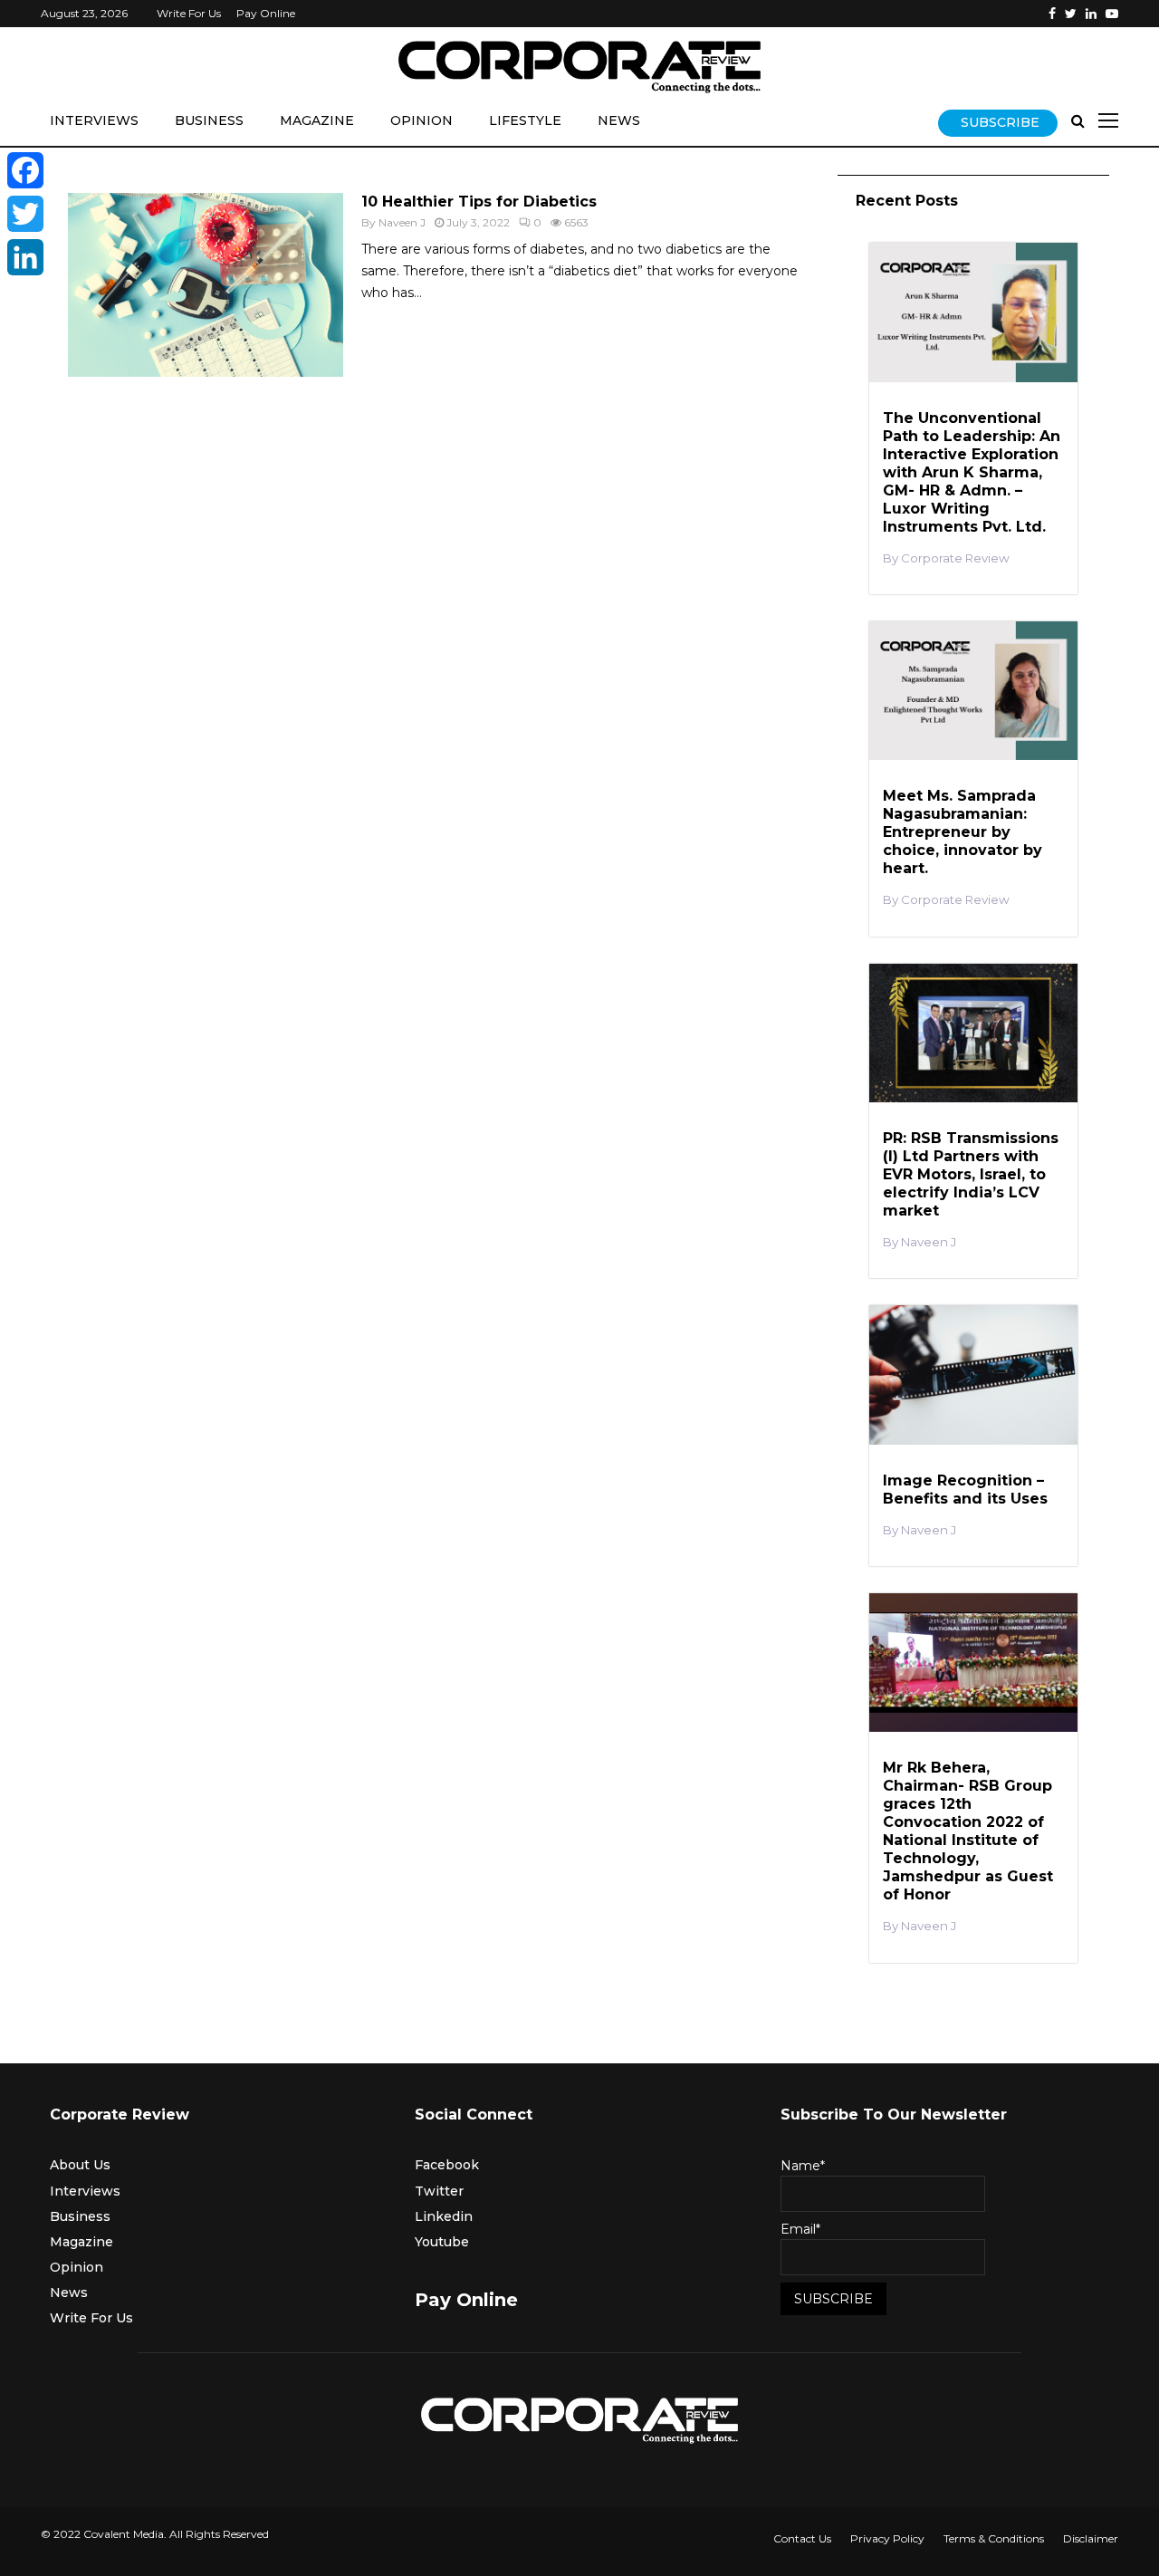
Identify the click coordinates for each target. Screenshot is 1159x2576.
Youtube (442, 2242)
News (619, 120)
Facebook (447, 2165)
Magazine (317, 120)
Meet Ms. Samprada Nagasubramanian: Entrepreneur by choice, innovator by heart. (963, 832)
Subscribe (1000, 122)
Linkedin (444, 2216)
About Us (80, 2165)
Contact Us (802, 2538)
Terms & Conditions (994, 2538)
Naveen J (402, 222)
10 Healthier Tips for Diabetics (479, 202)
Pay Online (266, 13)
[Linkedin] (1091, 14)
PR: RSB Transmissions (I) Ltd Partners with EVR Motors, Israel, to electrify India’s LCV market (971, 1174)
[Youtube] (1112, 14)
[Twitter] (1071, 14)
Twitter (439, 2191)
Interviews (94, 120)
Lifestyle (525, 120)
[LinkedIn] (25, 257)
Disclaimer (1091, 2538)
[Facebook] (1052, 14)
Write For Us (189, 13)
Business (209, 120)
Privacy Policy (887, 2538)
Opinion (421, 120)
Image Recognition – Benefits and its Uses (965, 1490)
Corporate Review (955, 558)
